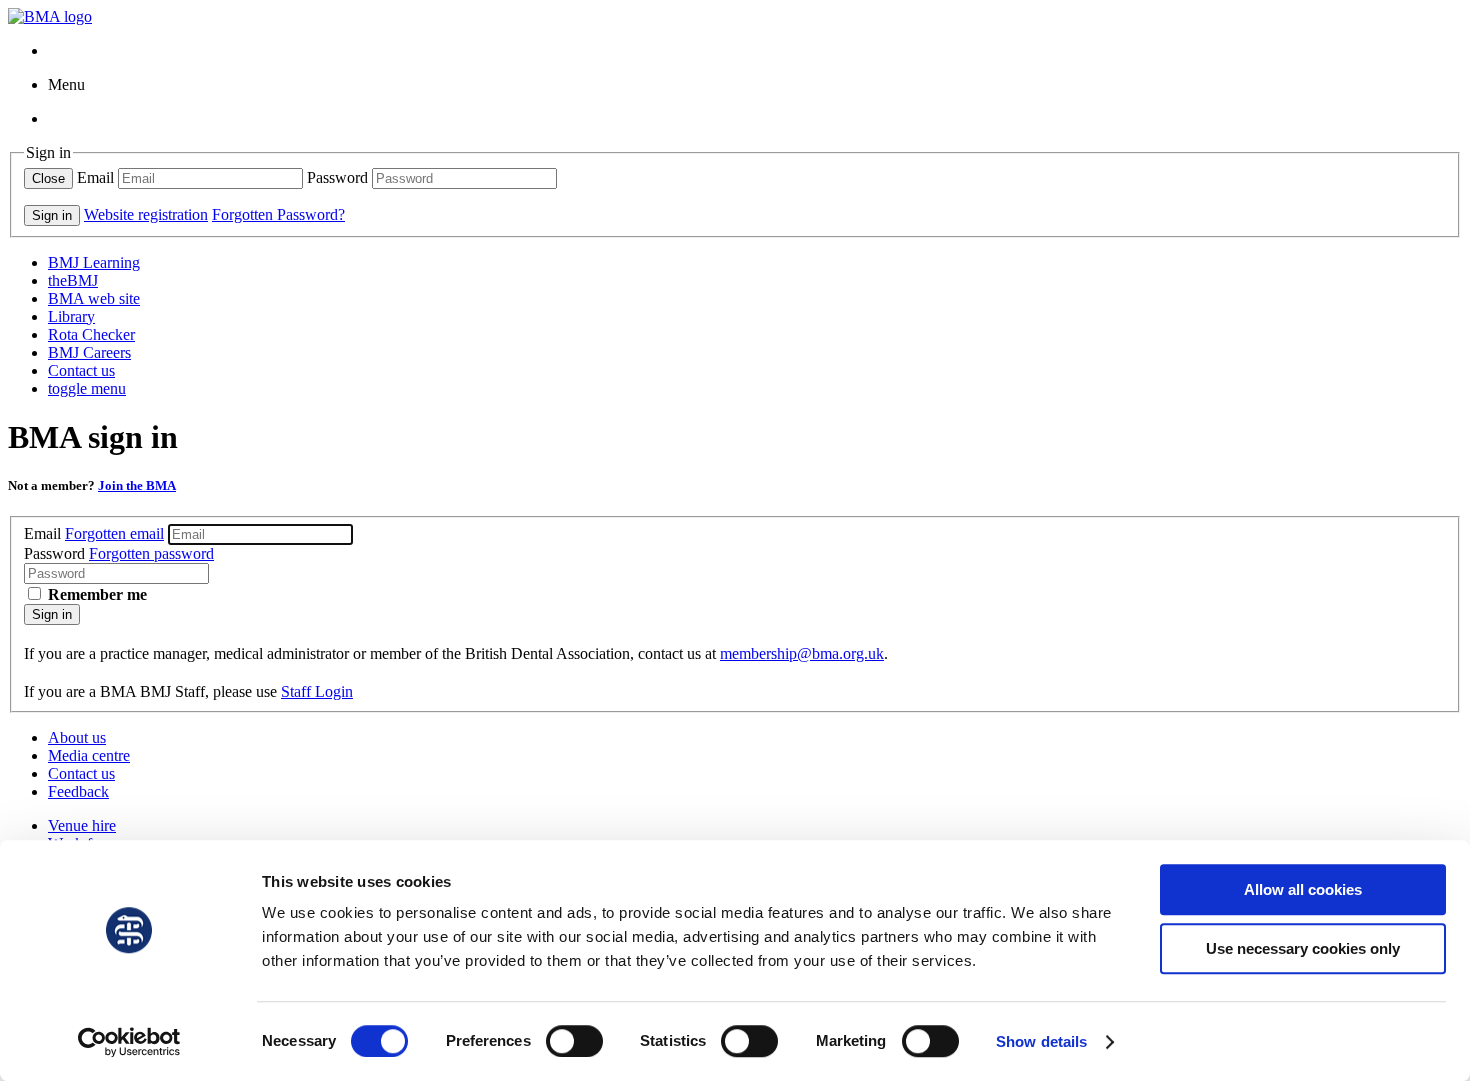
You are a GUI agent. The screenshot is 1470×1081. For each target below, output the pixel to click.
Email (95, 177)
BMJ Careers (89, 352)
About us (77, 737)
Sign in (52, 614)
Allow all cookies (1303, 889)
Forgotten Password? (278, 214)
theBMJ (73, 280)
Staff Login (317, 691)
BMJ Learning (94, 262)
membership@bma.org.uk (802, 653)
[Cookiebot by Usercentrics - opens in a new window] (129, 1042)
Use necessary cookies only (1303, 948)
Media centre (89, 755)
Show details (1041, 1041)
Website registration (146, 214)
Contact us (81, 370)
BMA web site (94, 298)
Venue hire (82, 825)
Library (71, 316)
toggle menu (87, 388)
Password (337, 177)
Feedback (78, 791)
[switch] (574, 1041)
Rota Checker (91, 334)
